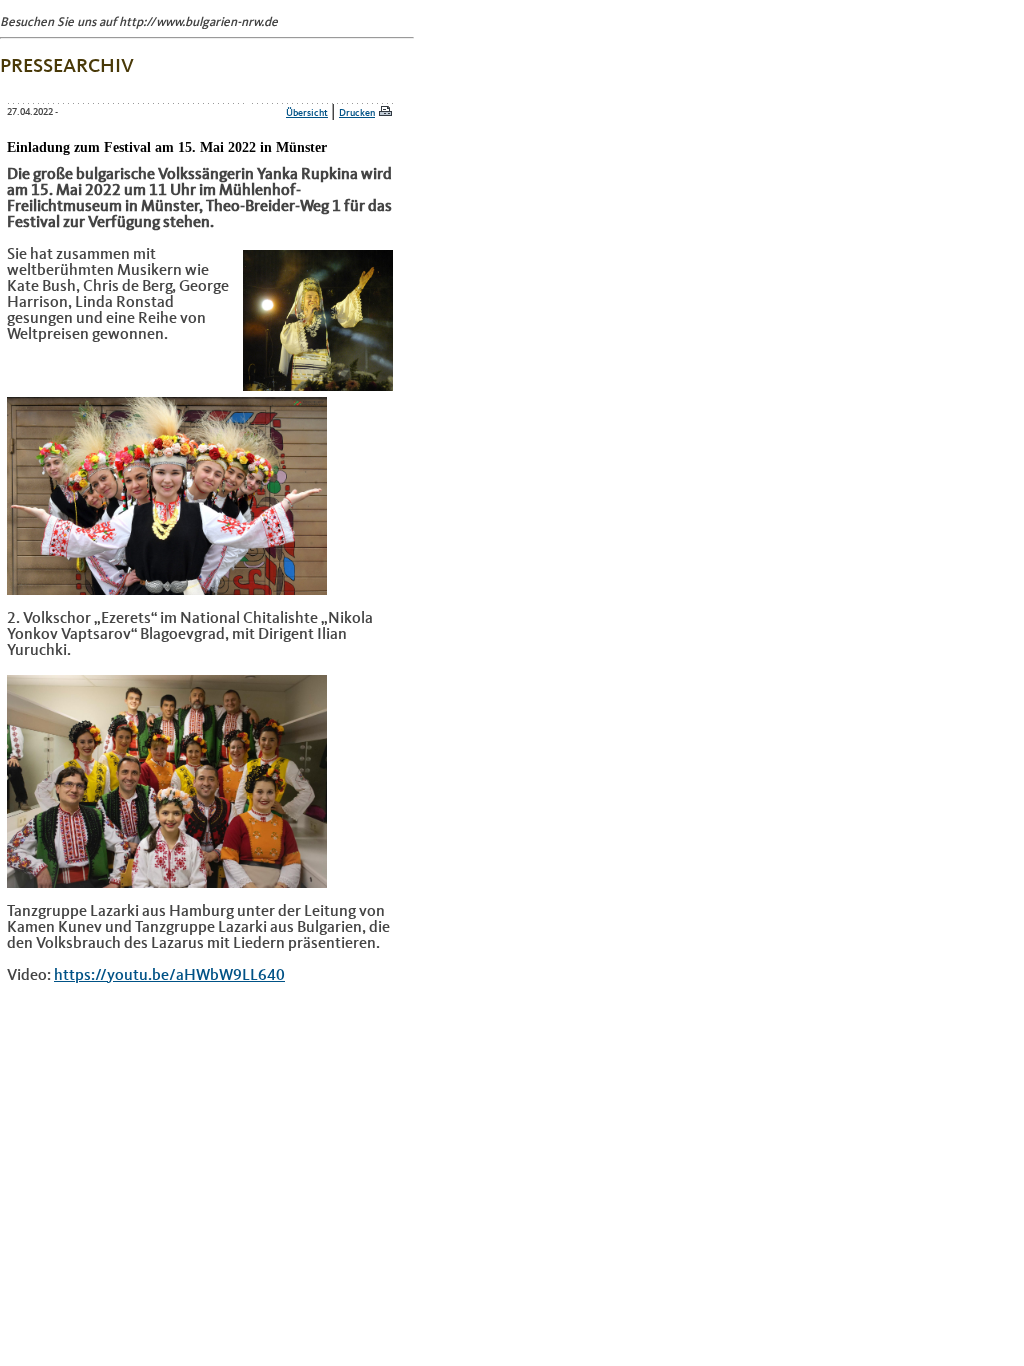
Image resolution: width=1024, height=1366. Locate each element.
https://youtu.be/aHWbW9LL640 (169, 976)
